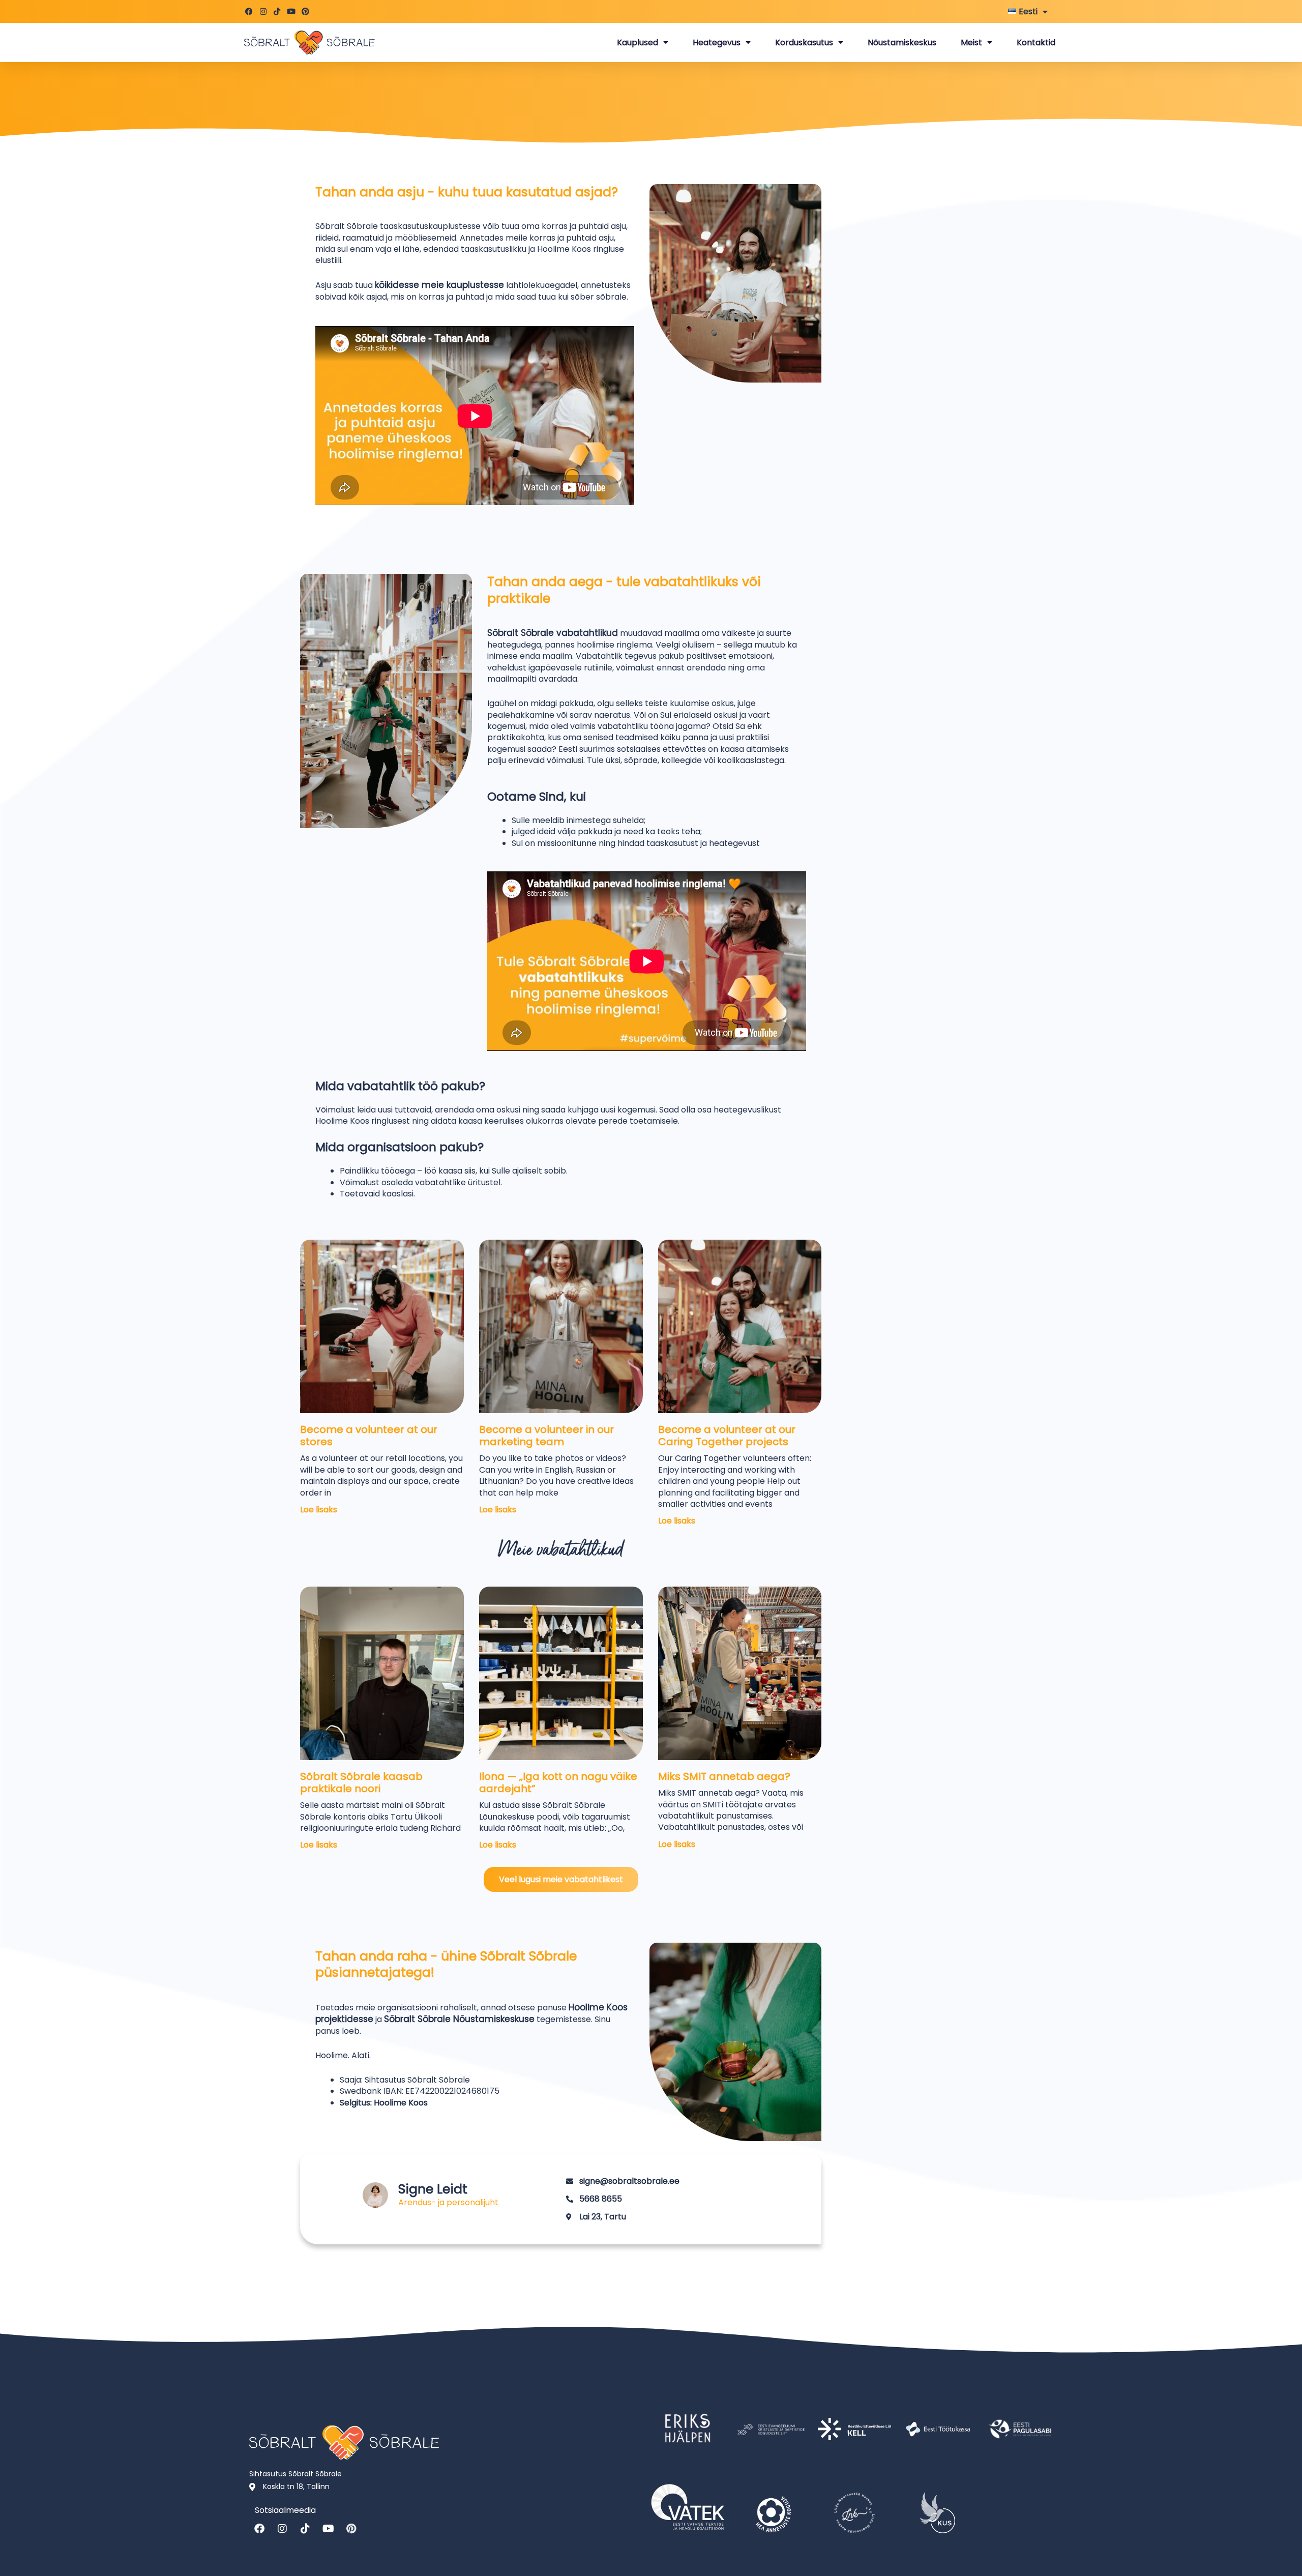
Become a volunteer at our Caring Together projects (727, 1436)
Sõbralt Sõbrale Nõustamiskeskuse (459, 2019)
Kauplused (638, 42)
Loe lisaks (319, 1510)
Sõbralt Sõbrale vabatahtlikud (553, 633)
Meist (971, 42)
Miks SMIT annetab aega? (724, 1776)
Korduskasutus (804, 42)
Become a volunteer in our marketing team (546, 1436)
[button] (561, 1879)
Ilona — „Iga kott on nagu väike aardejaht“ (558, 1782)
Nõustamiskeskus (902, 42)
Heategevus (717, 42)
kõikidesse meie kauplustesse (439, 285)
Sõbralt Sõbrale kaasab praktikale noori (361, 1782)
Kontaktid (1036, 42)
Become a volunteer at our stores (369, 1436)
